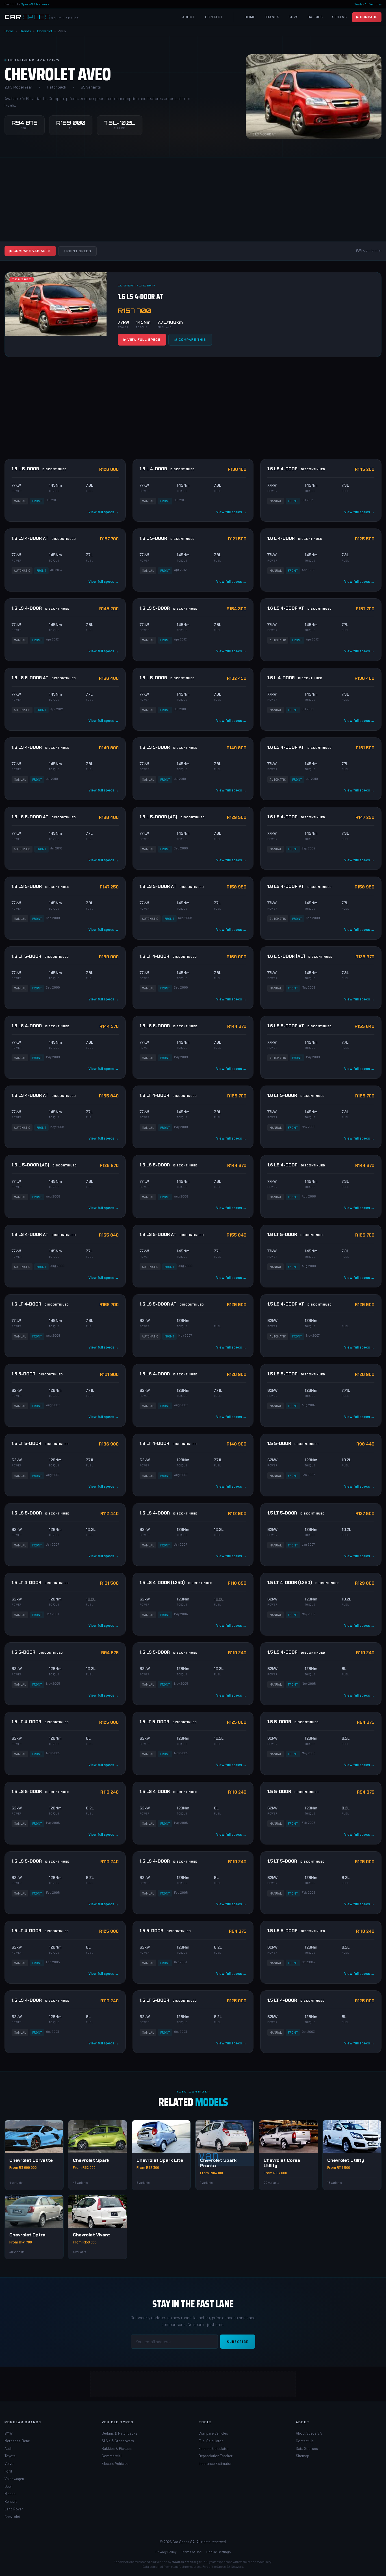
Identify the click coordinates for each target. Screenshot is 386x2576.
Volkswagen (14, 2479)
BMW (8, 2433)
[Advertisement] (193, 199)
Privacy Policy (166, 2552)
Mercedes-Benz (17, 2441)
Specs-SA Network (35, 4)
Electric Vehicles (115, 2463)
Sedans (340, 17)
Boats (358, 4)
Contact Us (305, 2441)
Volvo (9, 2463)
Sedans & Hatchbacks (120, 2433)
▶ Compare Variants (30, 251)
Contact (214, 17)
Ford (8, 2471)
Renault (11, 2501)
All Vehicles (373, 4)
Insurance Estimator (215, 2463)
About (189, 17)
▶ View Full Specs (142, 340)
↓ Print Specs (77, 251)
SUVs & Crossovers (118, 2441)
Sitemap (302, 2456)
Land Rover (14, 2509)
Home (250, 17)
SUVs (294, 17)
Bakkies (315, 17)
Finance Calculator (214, 2448)
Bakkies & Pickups (117, 2448)
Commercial (112, 2456)
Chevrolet (45, 31)
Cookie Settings (219, 2552)
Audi (8, 2448)
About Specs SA (309, 2433)
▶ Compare (367, 17)
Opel (8, 2486)
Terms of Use (191, 2552)
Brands (272, 17)
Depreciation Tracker (216, 2456)
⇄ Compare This (190, 340)
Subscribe (238, 2342)
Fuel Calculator (211, 2441)
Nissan (10, 2494)
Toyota (10, 2456)
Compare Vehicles (213, 2433)
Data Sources (307, 2448)
